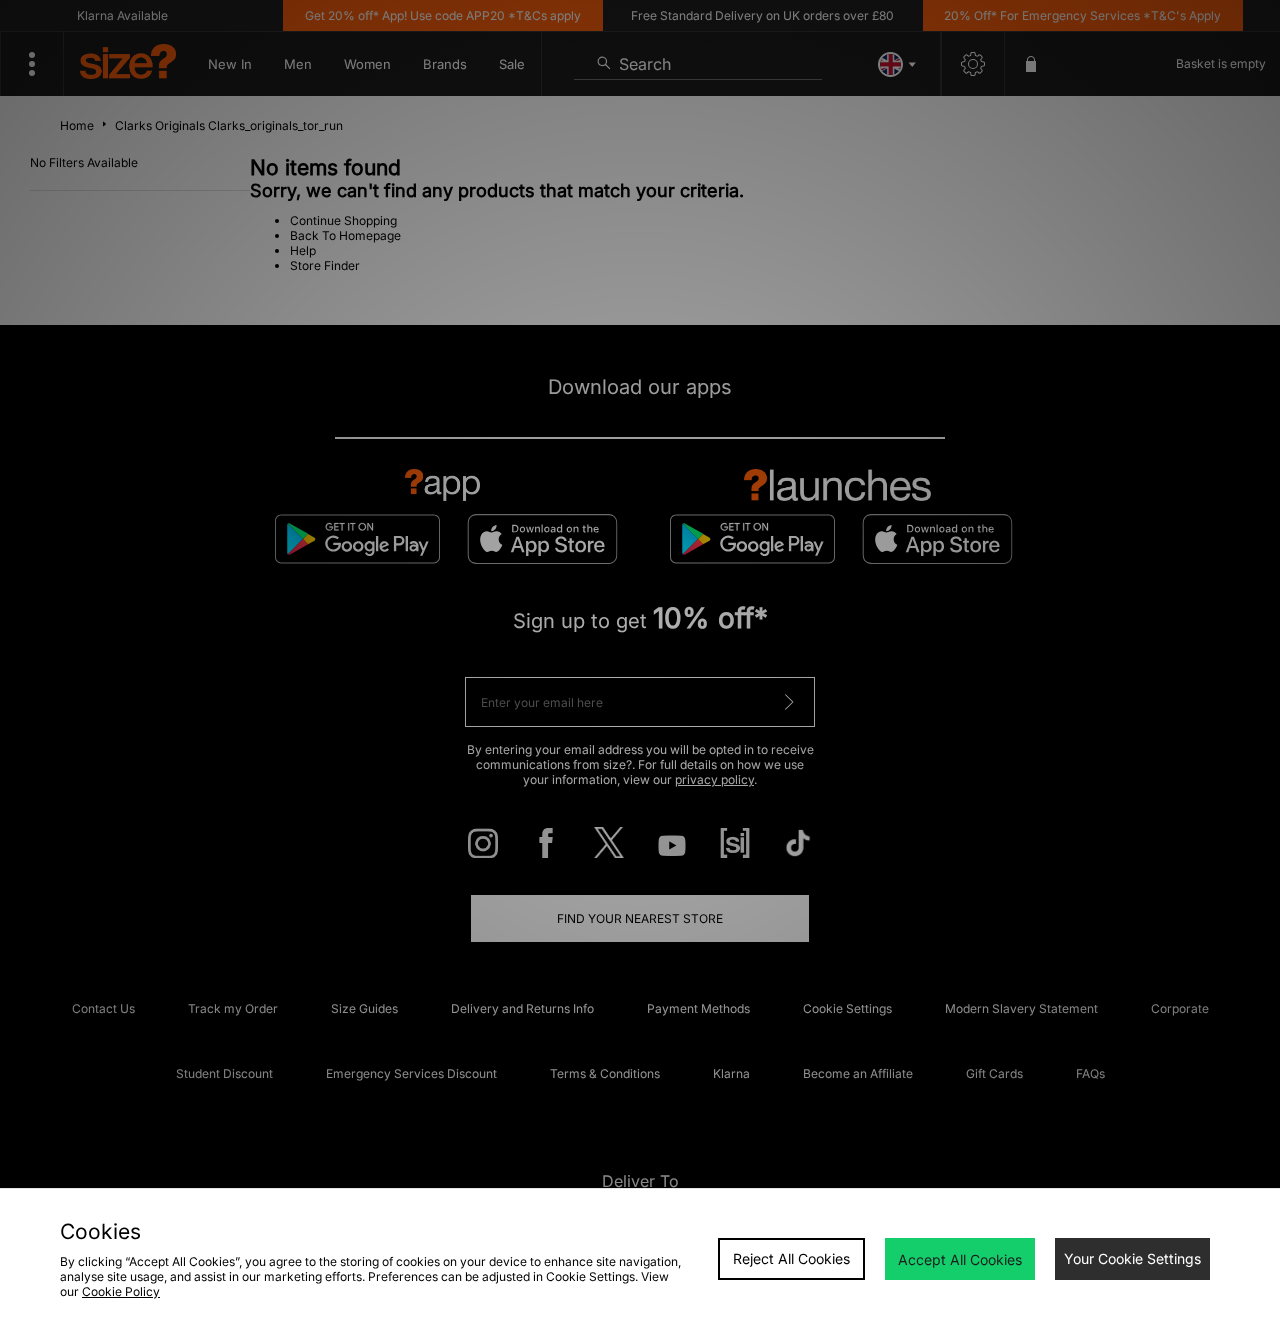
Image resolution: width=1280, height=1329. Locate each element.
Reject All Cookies (791, 1258)
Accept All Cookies (960, 1259)
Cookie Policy (121, 1291)
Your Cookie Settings (1132, 1258)
